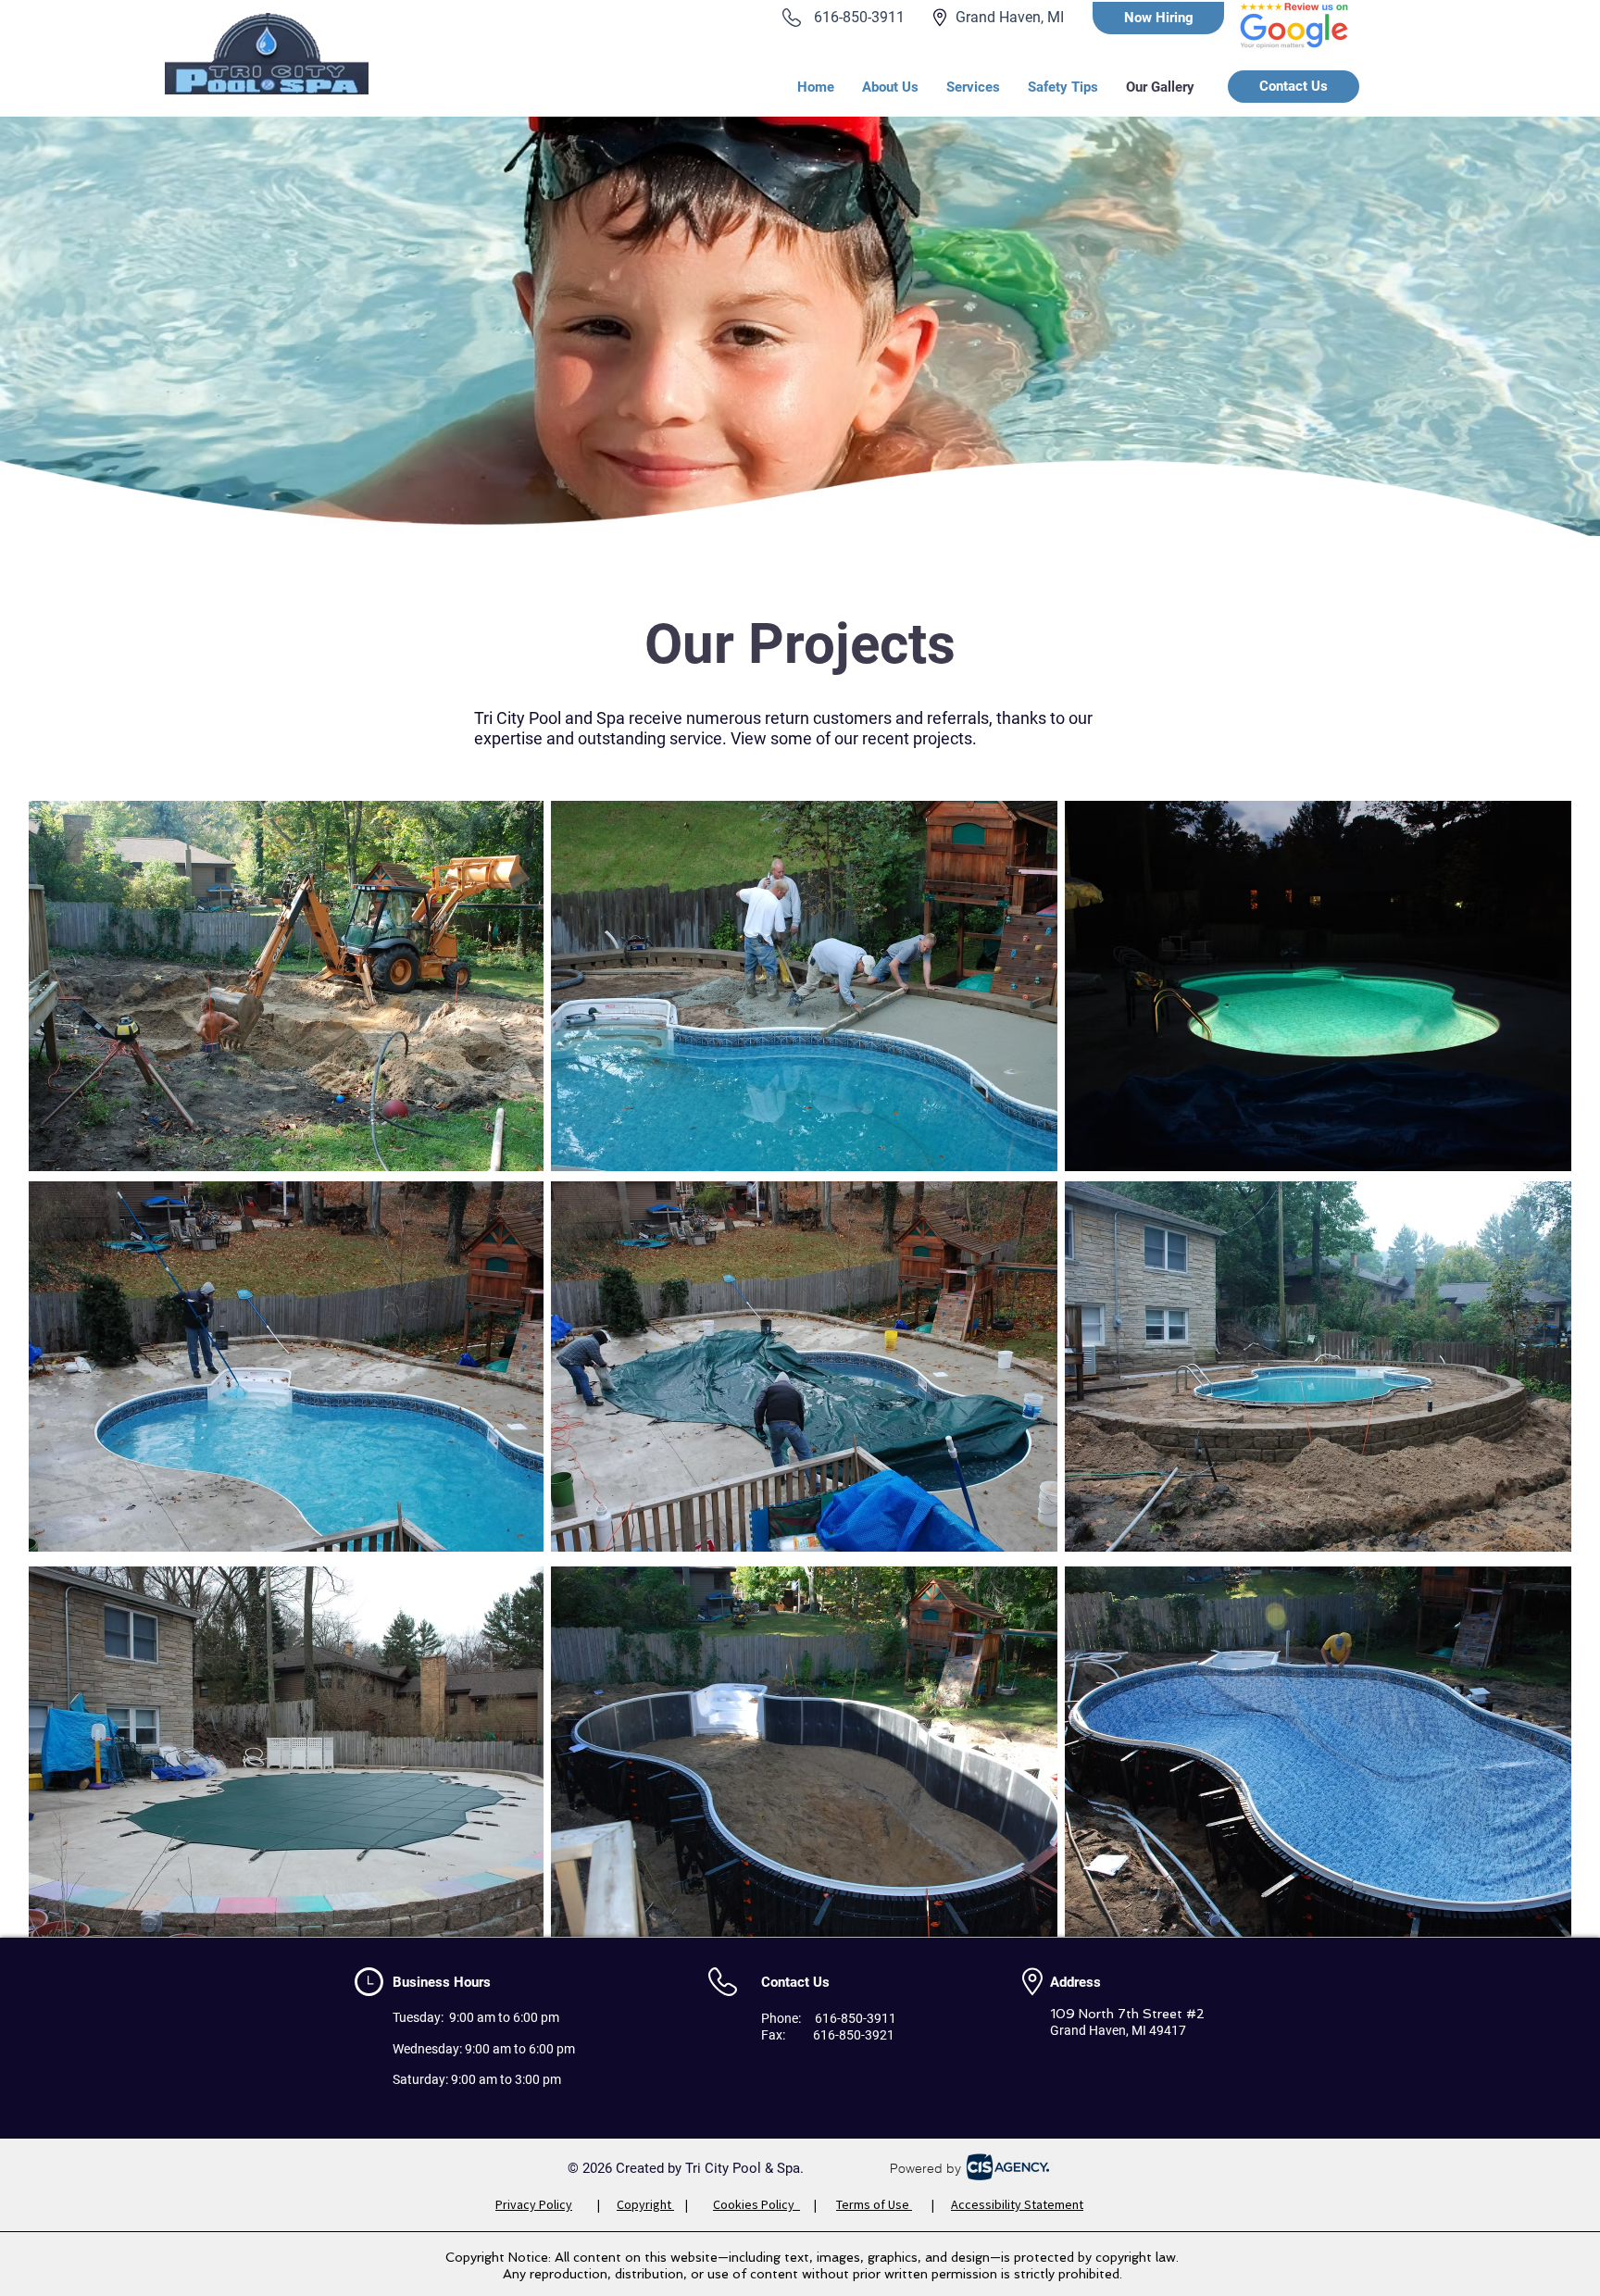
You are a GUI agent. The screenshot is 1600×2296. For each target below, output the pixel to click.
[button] (973, 87)
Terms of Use (874, 2204)
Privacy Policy (534, 2204)
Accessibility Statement (1017, 2204)
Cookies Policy (756, 2204)
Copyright (645, 2204)
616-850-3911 (859, 17)
